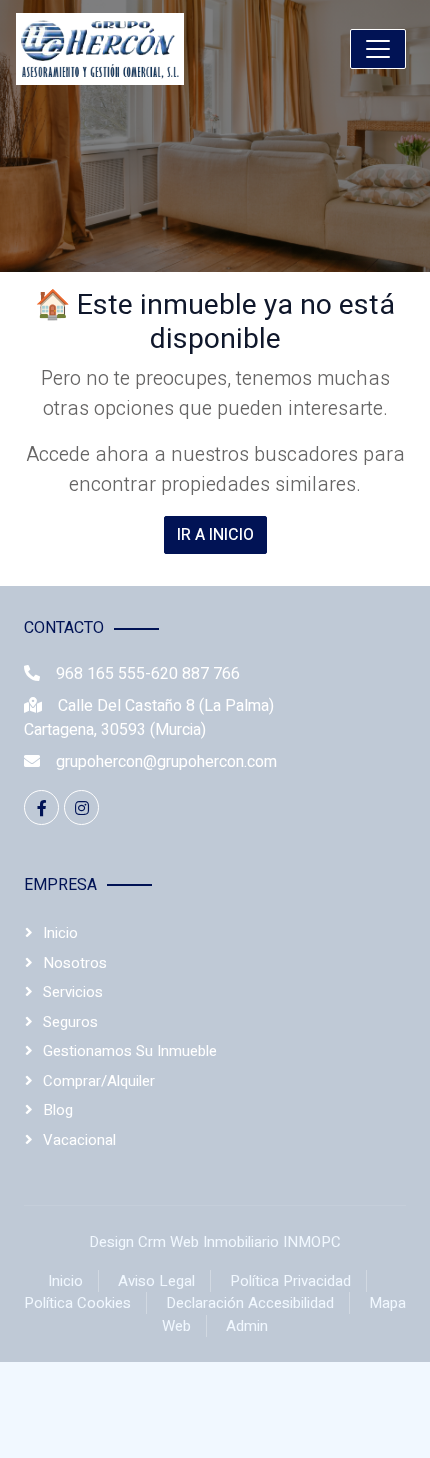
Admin (247, 1326)
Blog (58, 1110)
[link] (147, 49)
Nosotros (75, 963)
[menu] (378, 49)
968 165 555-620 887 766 (148, 674)
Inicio (60, 933)
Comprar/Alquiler (99, 1081)
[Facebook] (41, 807)
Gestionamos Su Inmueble (130, 1051)
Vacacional (79, 1140)
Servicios (73, 992)
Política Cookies (77, 1303)
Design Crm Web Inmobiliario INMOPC (215, 1242)
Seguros (70, 1022)
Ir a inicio (215, 535)
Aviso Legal (156, 1281)
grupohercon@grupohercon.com (166, 762)
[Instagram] (81, 807)
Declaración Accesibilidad (250, 1303)
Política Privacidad (290, 1281)
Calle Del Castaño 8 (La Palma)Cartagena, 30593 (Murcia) (149, 718)
